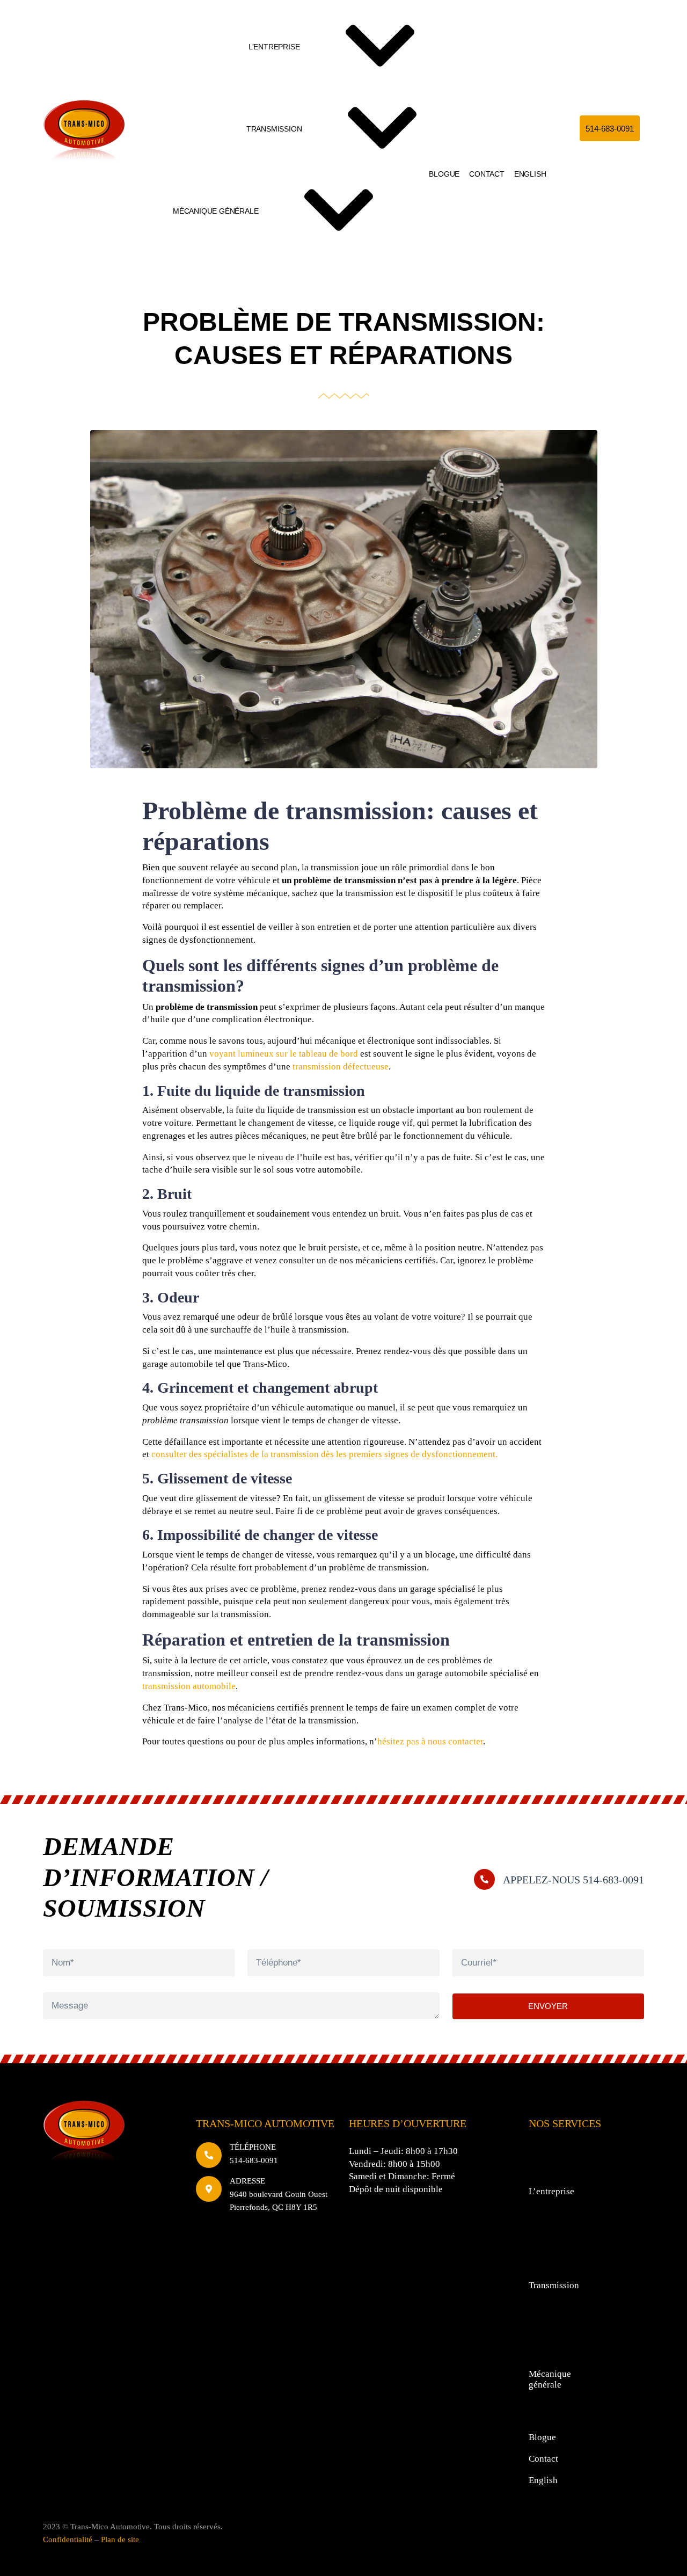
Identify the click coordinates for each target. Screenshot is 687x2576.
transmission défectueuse (341, 1067)
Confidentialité (68, 2539)
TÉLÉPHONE (253, 2147)
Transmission (274, 129)
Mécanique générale (215, 211)
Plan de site (120, 2539)
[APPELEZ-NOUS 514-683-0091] (484, 1879)
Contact (487, 174)
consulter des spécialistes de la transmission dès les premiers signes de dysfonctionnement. (324, 1454)
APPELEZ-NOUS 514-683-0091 (573, 1880)
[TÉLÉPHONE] (209, 2155)
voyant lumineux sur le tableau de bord (284, 1054)
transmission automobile (189, 1686)
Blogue (444, 174)
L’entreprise (274, 47)
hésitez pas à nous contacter (430, 1741)
